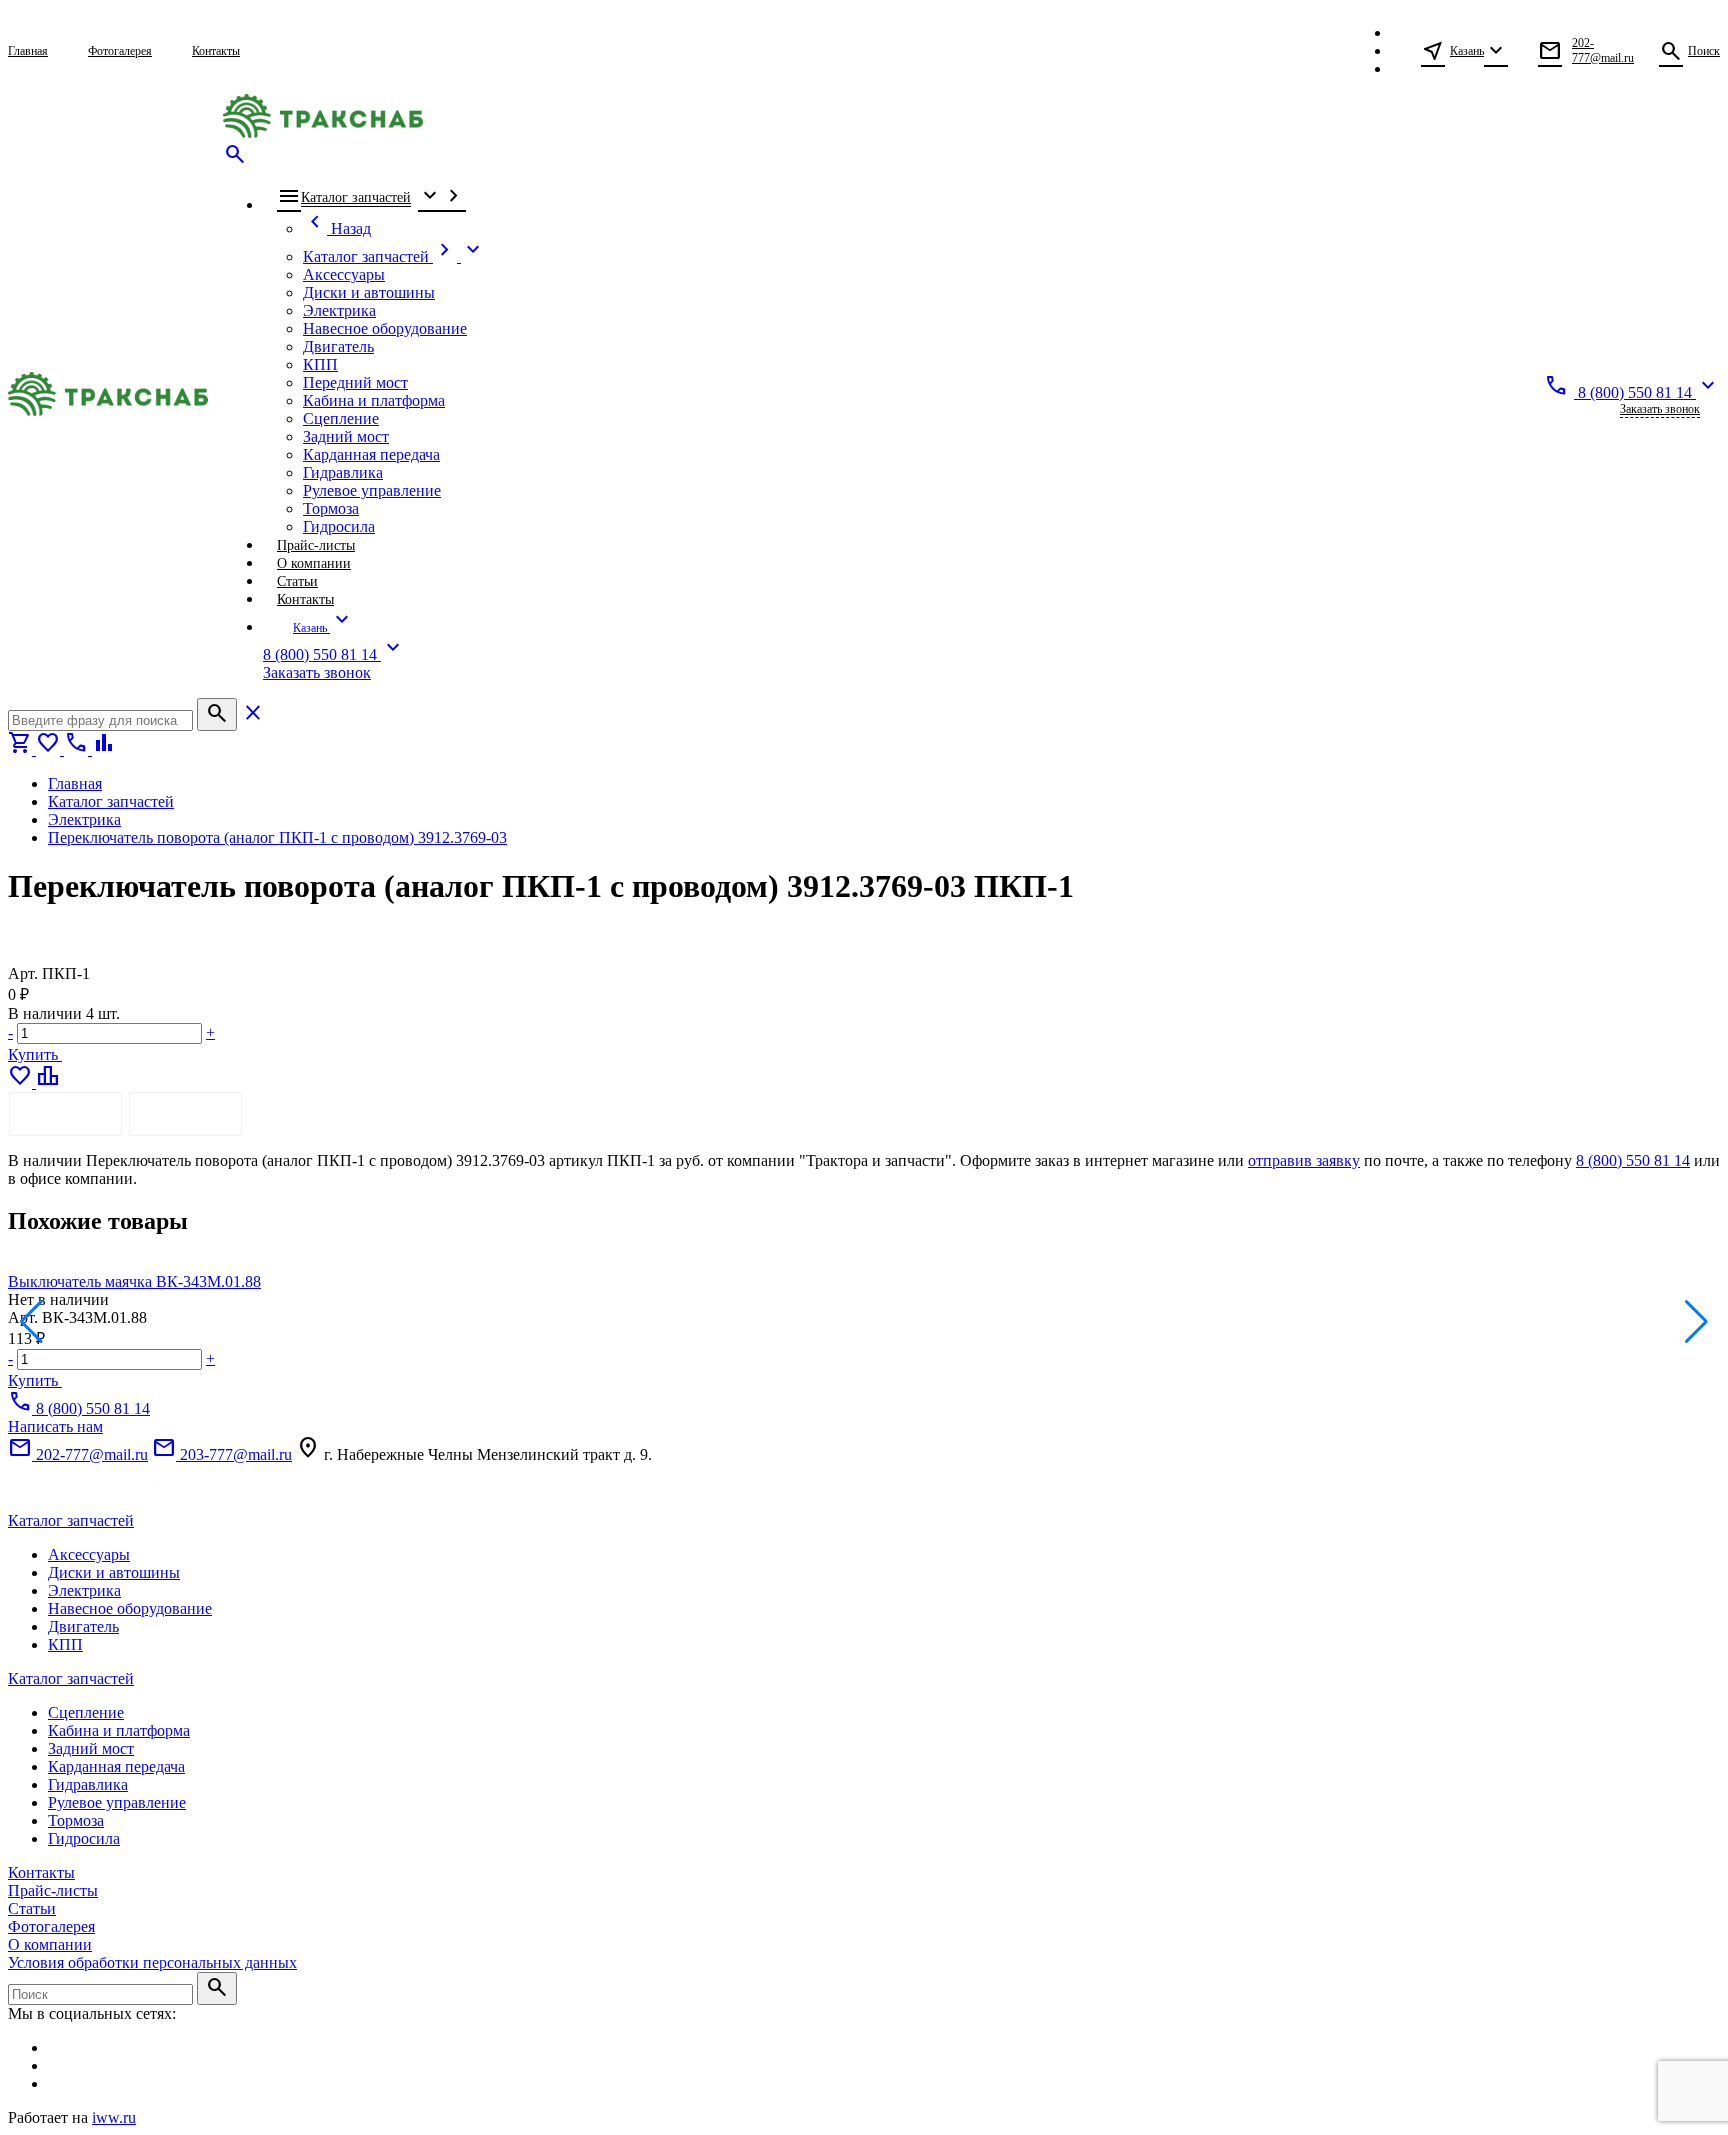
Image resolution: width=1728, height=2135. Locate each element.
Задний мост (91, 1748)
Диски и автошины (114, 1572)
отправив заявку (1304, 1160)
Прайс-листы (53, 1890)
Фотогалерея (51, 1926)
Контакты (41, 1872)
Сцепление (86, 1712)
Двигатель (83, 1626)
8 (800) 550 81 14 (1633, 1160)
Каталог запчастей (71, 1520)
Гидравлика (88, 1784)
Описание (65, 1113)
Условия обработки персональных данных (152, 1962)
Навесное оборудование (130, 1608)
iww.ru (114, 2117)
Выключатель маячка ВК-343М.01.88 (134, 1281)
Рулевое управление (117, 1802)
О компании (50, 1944)
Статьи (32, 1908)
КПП (65, 1644)
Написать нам (55, 1426)
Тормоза (76, 1820)
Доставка (185, 1113)
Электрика (84, 1590)
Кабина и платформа (119, 1730)
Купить (35, 1054)
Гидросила (84, 1838)
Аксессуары (89, 1554)
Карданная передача (116, 1766)
